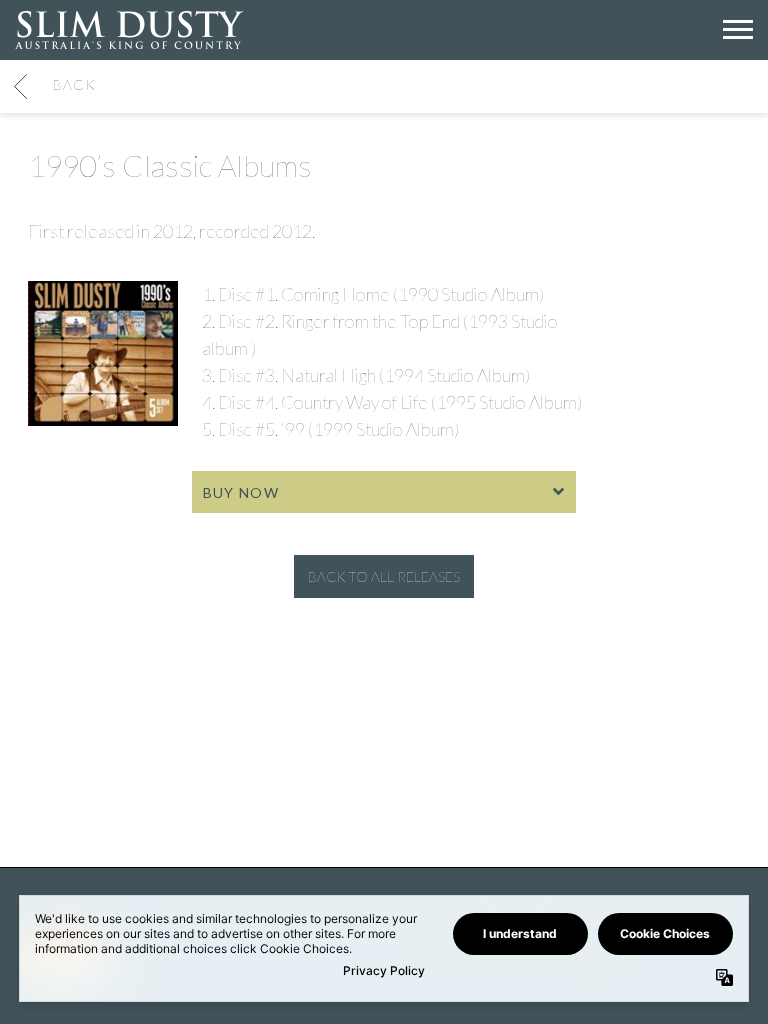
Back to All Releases (384, 576)
